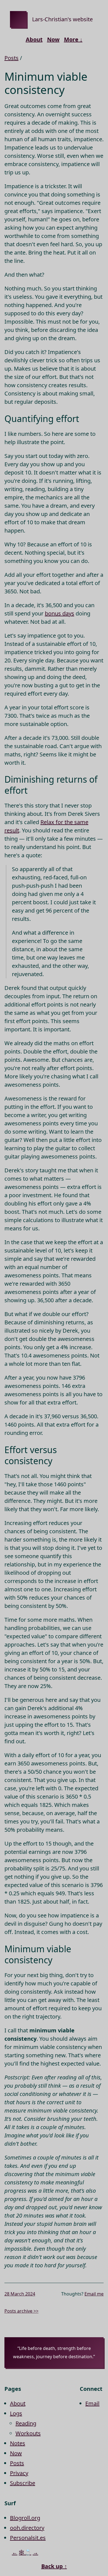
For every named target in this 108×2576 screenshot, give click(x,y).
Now (53, 39)
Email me (94, 2294)
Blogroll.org (25, 2518)
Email (92, 2403)
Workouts (28, 2433)
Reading (26, 2423)
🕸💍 (25, 2552)
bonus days (60, 613)
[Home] (18, 19)
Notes (18, 2443)
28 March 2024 (20, 2294)
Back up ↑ (54, 2566)
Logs (16, 2413)
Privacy (19, 2473)
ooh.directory (27, 2528)
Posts (11, 58)
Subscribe (23, 2483)
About (34, 39)
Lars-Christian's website (62, 19)
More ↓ (73, 39)
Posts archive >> (21, 2311)
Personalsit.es (28, 2538)
